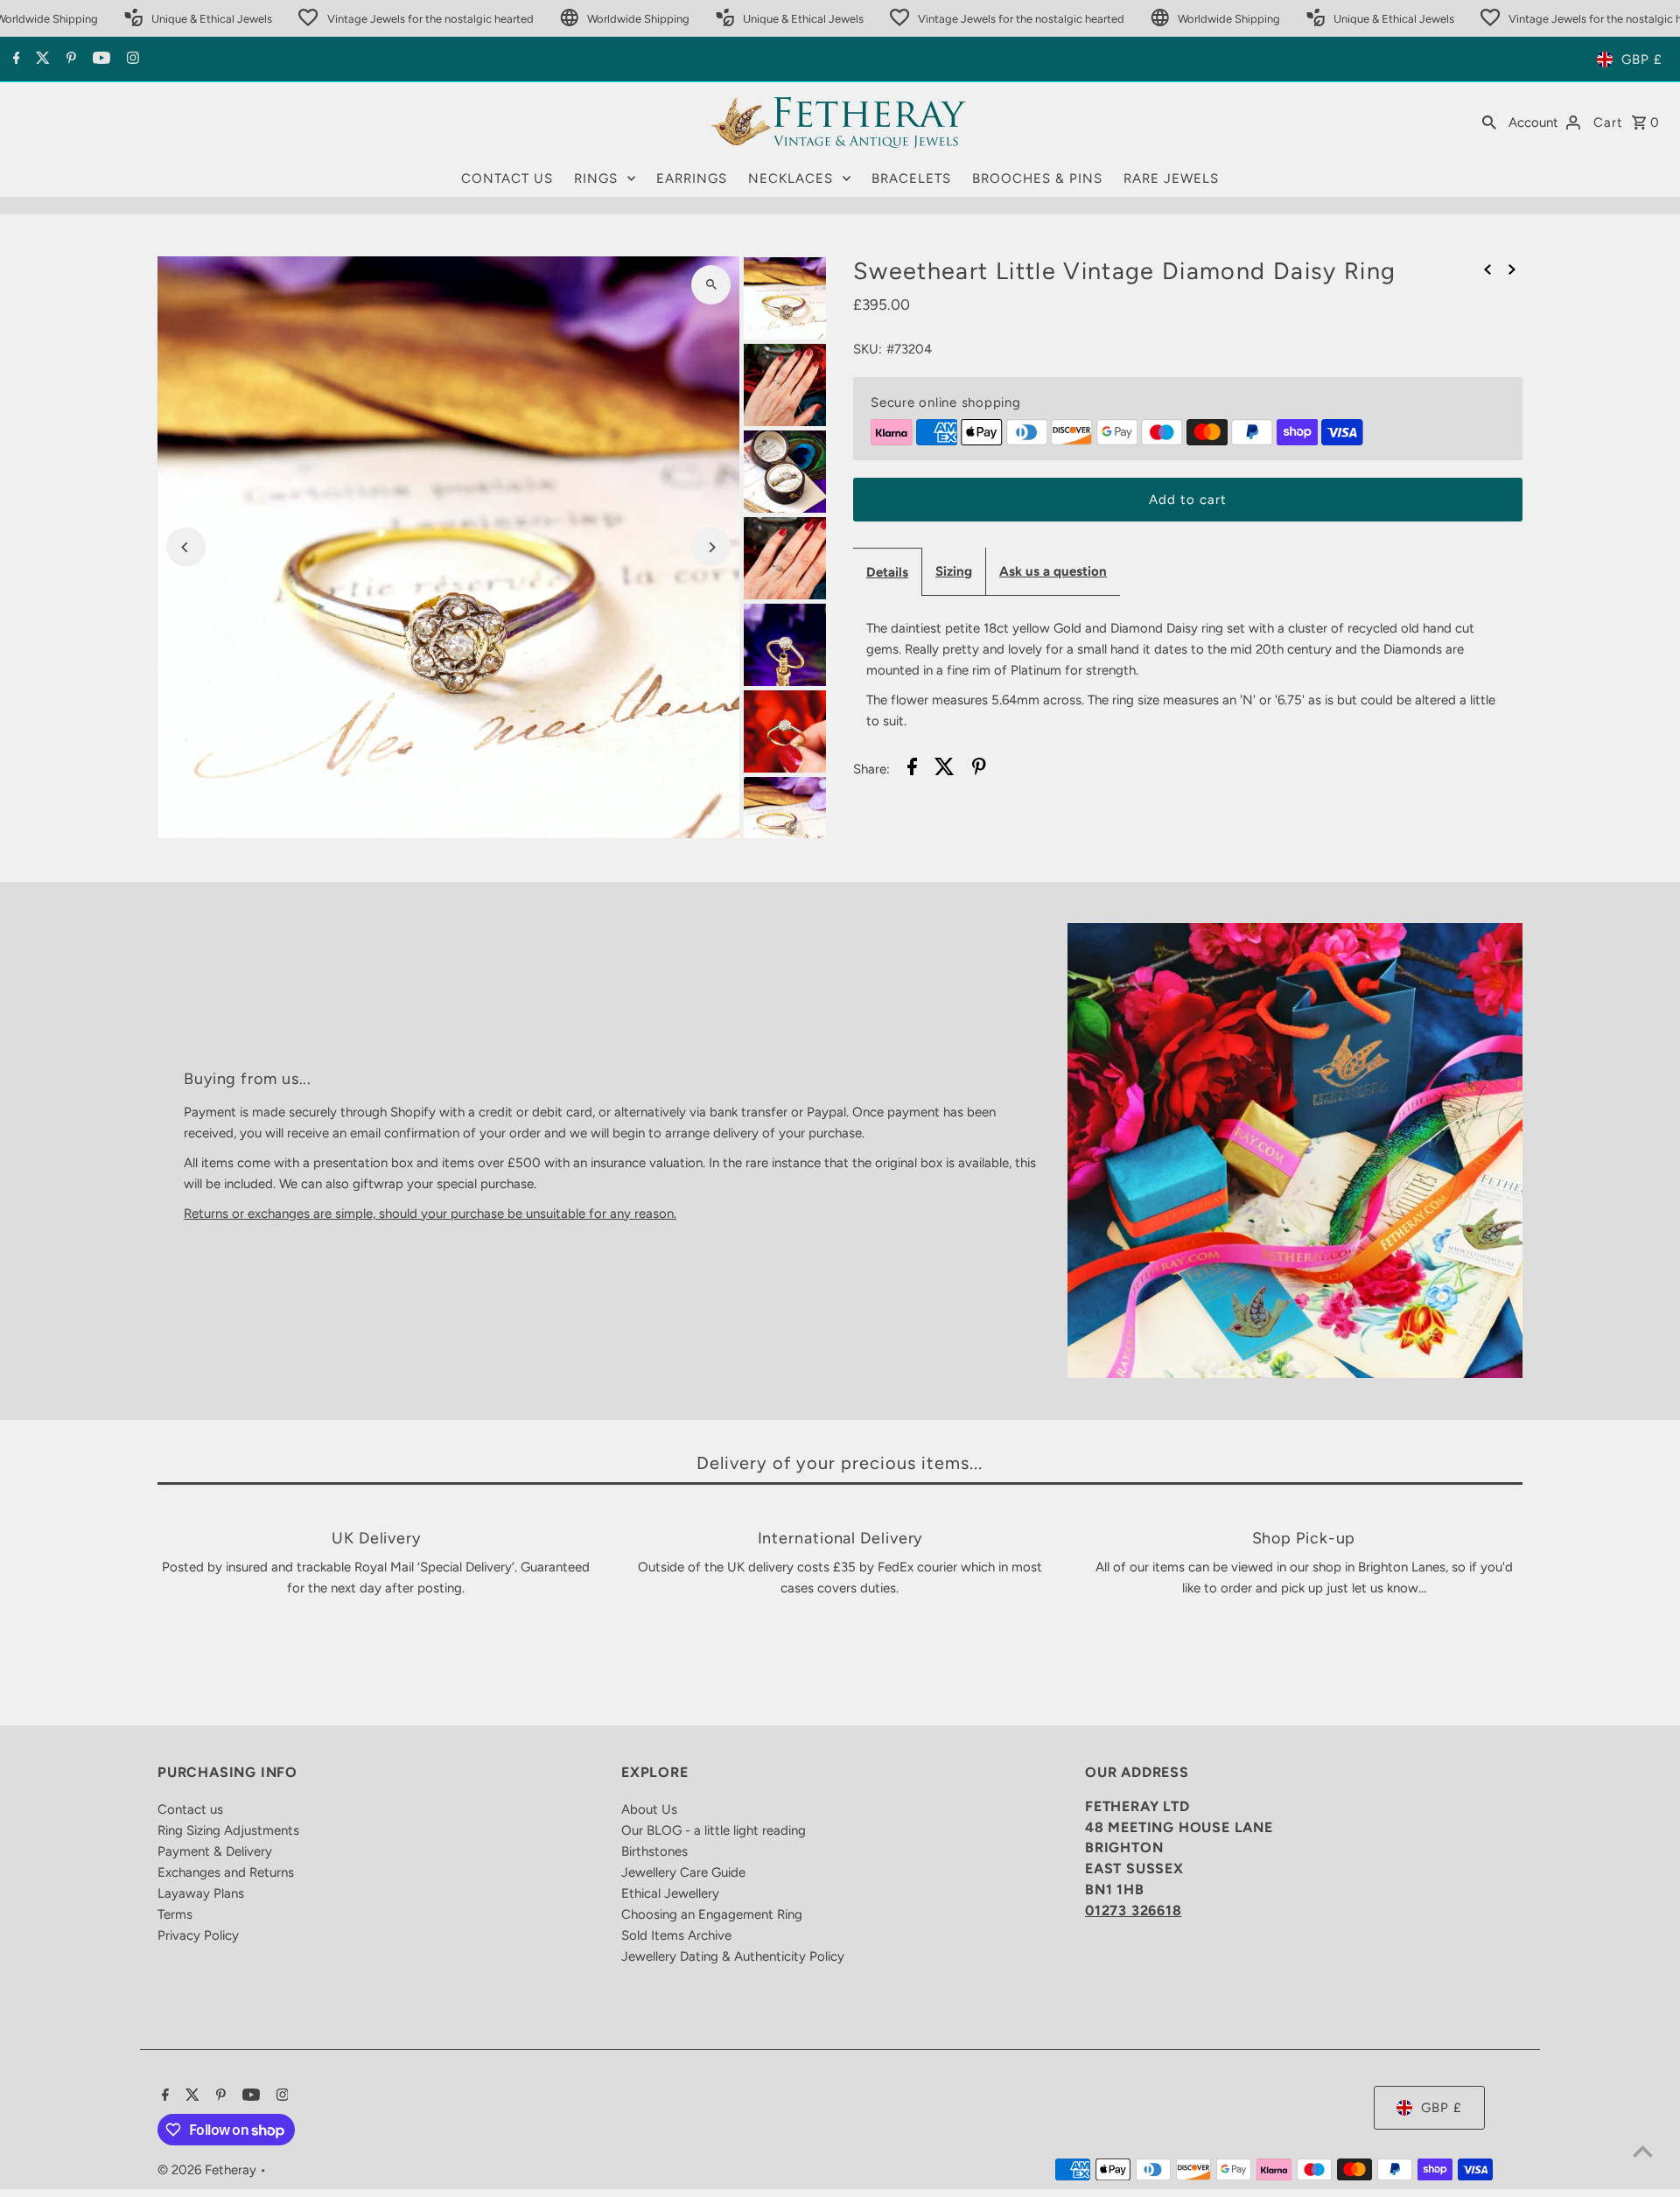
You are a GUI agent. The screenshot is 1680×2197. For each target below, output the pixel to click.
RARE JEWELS (1171, 178)
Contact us (190, 1809)
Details (887, 572)
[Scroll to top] (1643, 2151)
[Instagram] (131, 59)
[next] (1512, 269)
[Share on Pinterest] (979, 770)
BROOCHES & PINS (1037, 178)
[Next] (711, 547)
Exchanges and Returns (226, 1872)
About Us (649, 1809)
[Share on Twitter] (945, 770)
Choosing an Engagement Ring (712, 1914)
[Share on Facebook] (912, 770)
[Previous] (186, 547)
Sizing (954, 571)
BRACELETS (911, 178)
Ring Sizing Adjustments (228, 1830)
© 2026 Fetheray (209, 2170)
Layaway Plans (201, 1893)
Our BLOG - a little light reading (714, 1830)
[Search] (1489, 122)
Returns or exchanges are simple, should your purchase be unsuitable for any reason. (430, 1214)
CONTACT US (507, 178)
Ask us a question (1053, 571)
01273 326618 (1134, 1910)
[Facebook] (14, 59)
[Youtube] (99, 59)
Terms (175, 1914)
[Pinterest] (69, 59)
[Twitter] (41, 59)
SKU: (868, 349)
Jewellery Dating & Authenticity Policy (733, 1956)
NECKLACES (791, 178)
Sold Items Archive (676, 1935)
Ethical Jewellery (670, 1893)
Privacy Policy (198, 1935)
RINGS (596, 178)
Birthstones (654, 1851)
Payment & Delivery (215, 1851)
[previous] (1487, 269)
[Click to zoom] (711, 285)
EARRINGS (692, 178)
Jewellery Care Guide (683, 1872)
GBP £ (1642, 59)
